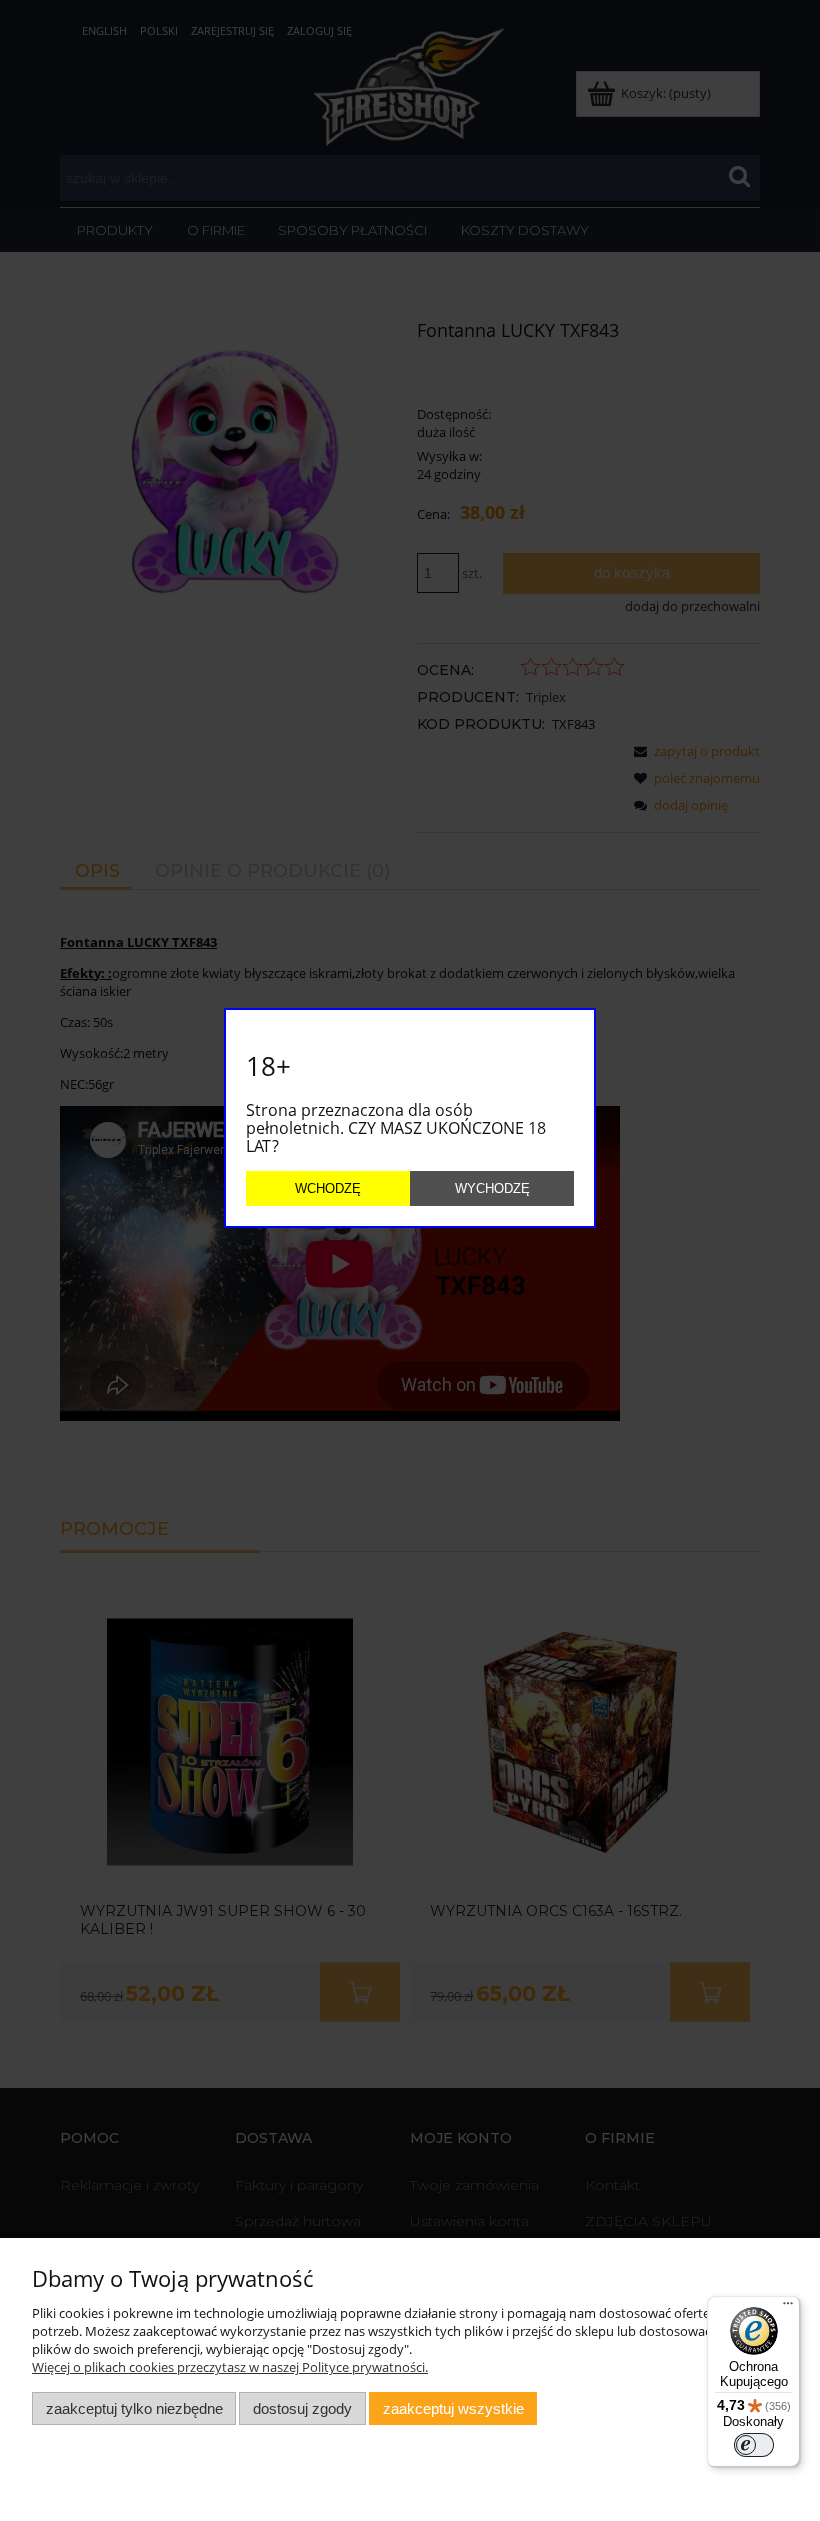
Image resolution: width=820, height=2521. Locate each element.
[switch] (754, 2445)
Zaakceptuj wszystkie (453, 2408)
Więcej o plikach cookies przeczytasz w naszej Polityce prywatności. (230, 2367)
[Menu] (788, 2308)
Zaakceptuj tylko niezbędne (134, 2408)
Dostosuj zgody (302, 2408)
